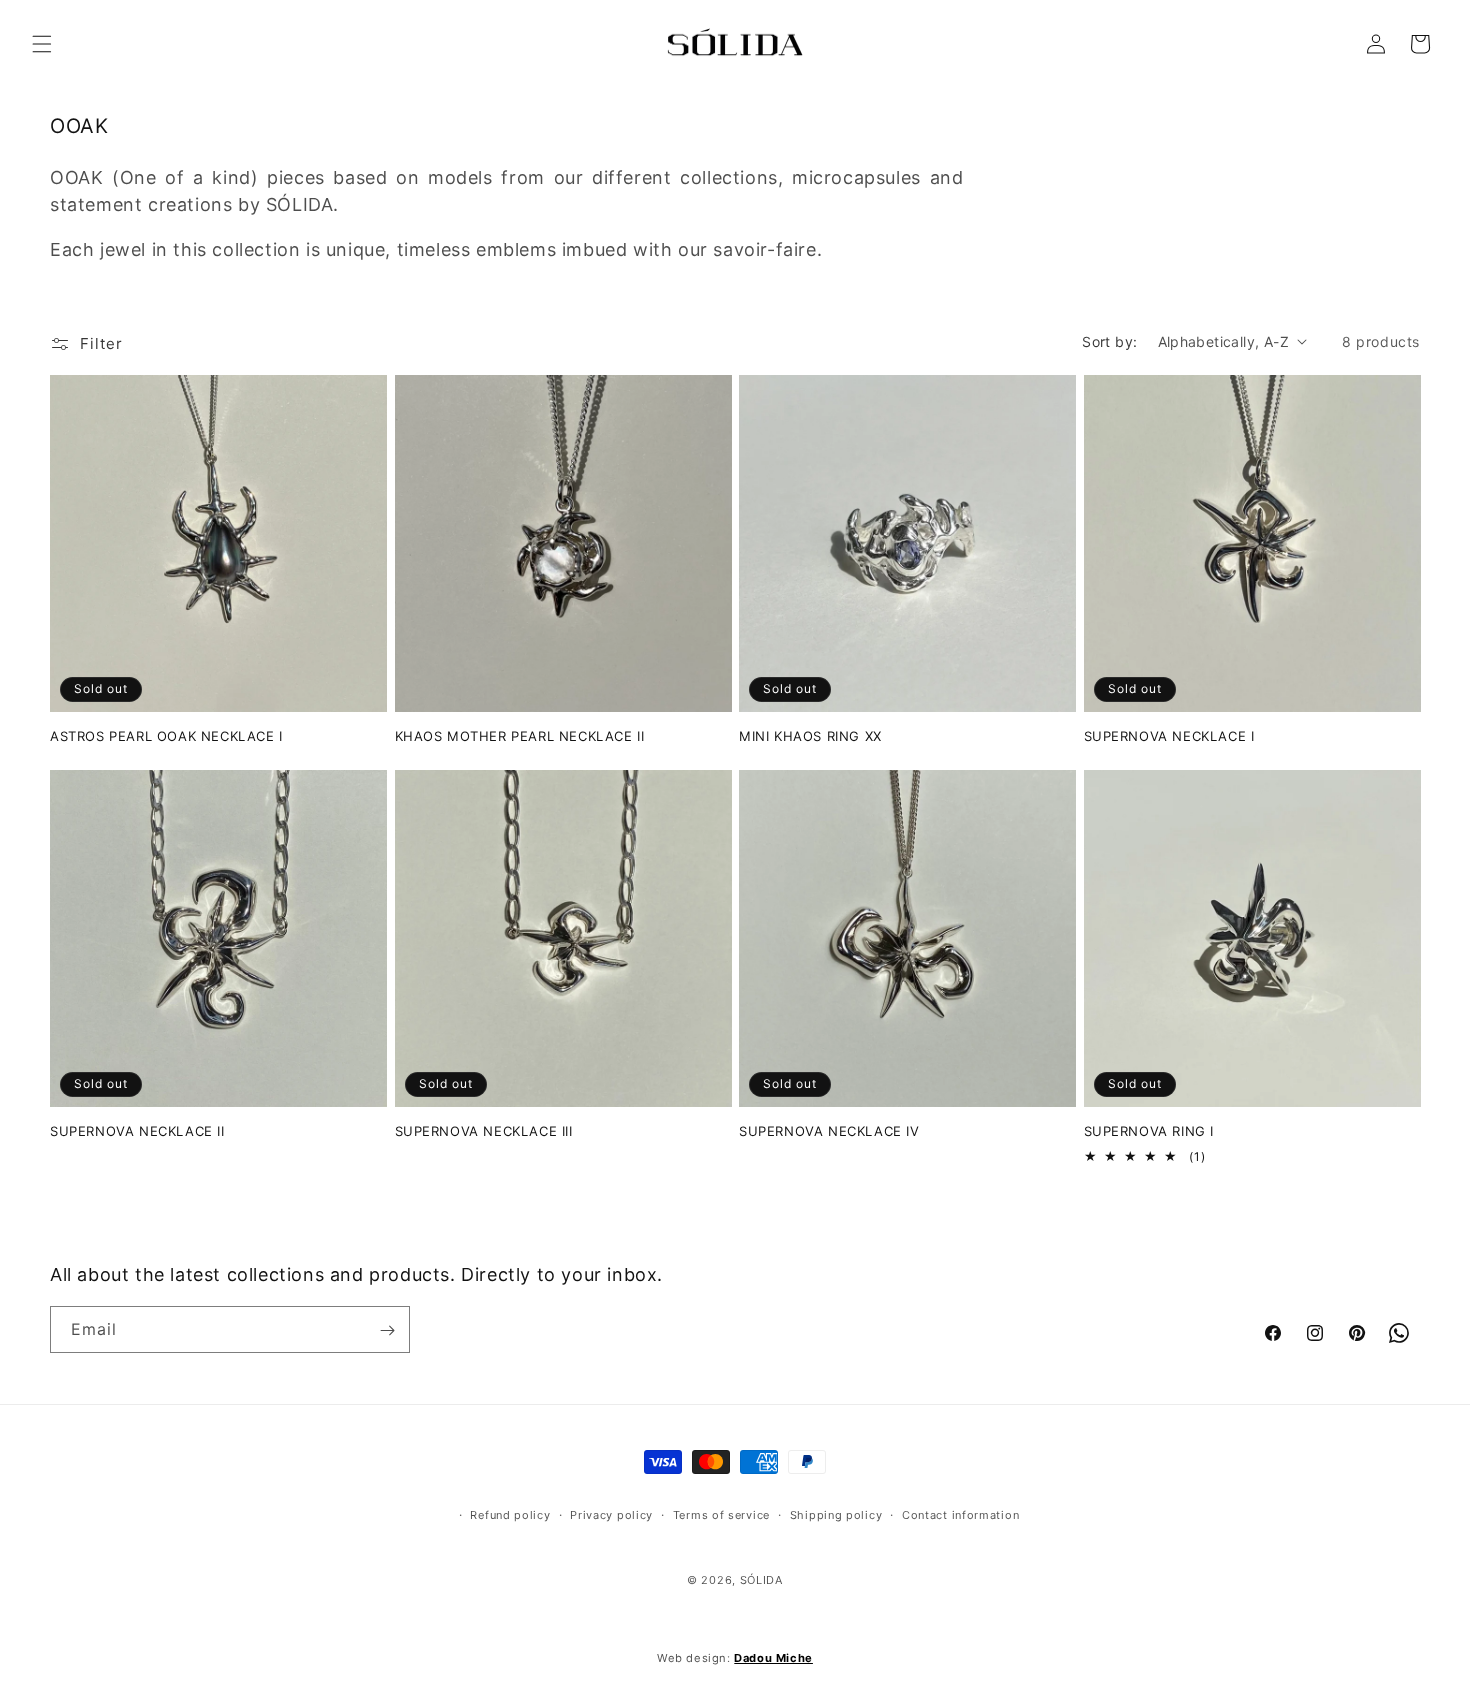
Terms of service (721, 1515)
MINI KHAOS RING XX (810, 736)
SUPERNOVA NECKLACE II (137, 1131)
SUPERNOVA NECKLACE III (484, 1131)
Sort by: (1109, 341)
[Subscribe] (387, 1330)
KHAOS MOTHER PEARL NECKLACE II (520, 736)
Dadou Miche (773, 1658)
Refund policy (510, 1515)
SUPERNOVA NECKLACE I (1169, 736)
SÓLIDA (761, 1579)
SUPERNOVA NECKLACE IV (829, 1131)
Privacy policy (611, 1515)
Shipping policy (836, 1515)
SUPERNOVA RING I (1149, 1131)
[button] (42, 44)
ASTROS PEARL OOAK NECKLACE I (166, 736)
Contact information (960, 1515)
